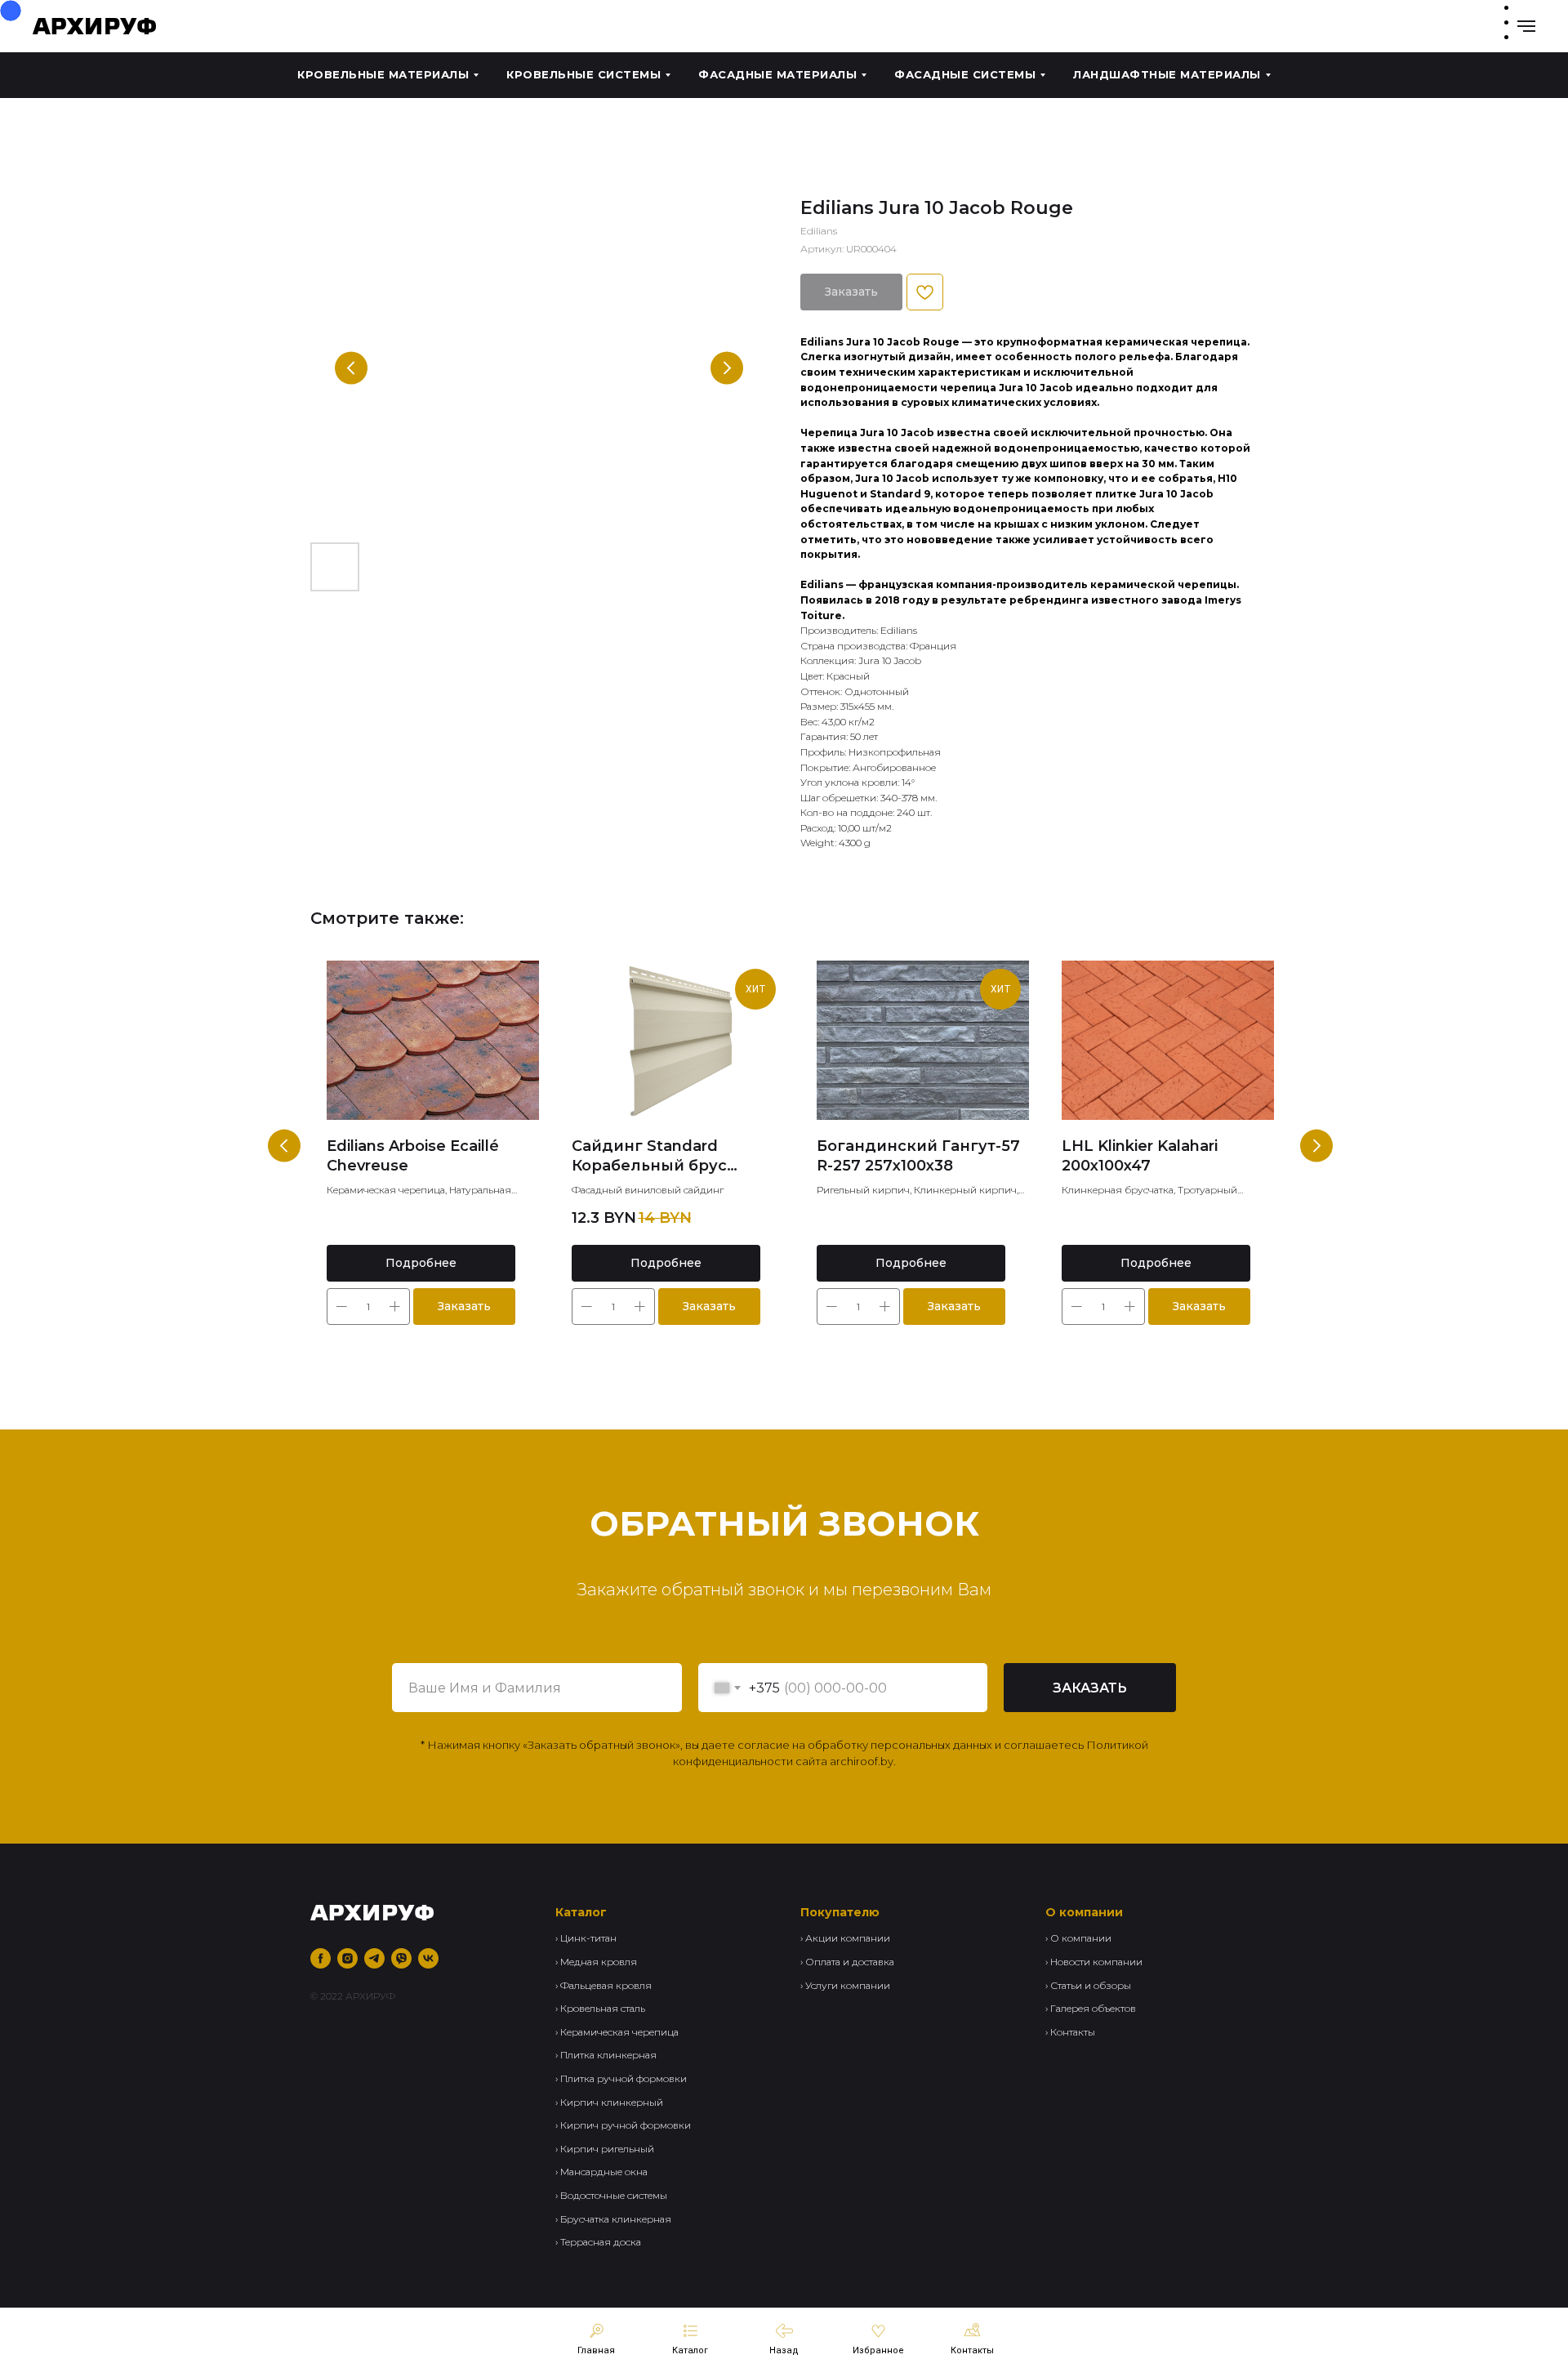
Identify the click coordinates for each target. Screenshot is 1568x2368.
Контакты (1073, 2032)
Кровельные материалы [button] (383, 74)
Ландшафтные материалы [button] (1167, 74)
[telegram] (374, 1958)
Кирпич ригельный (607, 2149)
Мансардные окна (604, 2172)
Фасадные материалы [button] (777, 74)
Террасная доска (601, 2242)
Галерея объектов (1093, 2008)
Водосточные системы (614, 2195)
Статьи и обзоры (1091, 1985)
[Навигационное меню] (1526, 26)
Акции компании (848, 1938)
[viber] (401, 1958)
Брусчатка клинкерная (616, 2219)
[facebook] (321, 1958)
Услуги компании (848, 1985)
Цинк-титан (588, 1938)
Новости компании (1096, 1962)
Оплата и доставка (850, 1962)
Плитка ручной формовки (624, 2078)
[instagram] (347, 1958)
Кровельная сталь (603, 2008)
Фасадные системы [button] (965, 74)
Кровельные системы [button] (584, 74)
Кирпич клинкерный (612, 2102)
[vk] (428, 1958)
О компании (1081, 1938)
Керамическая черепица (619, 2032)
